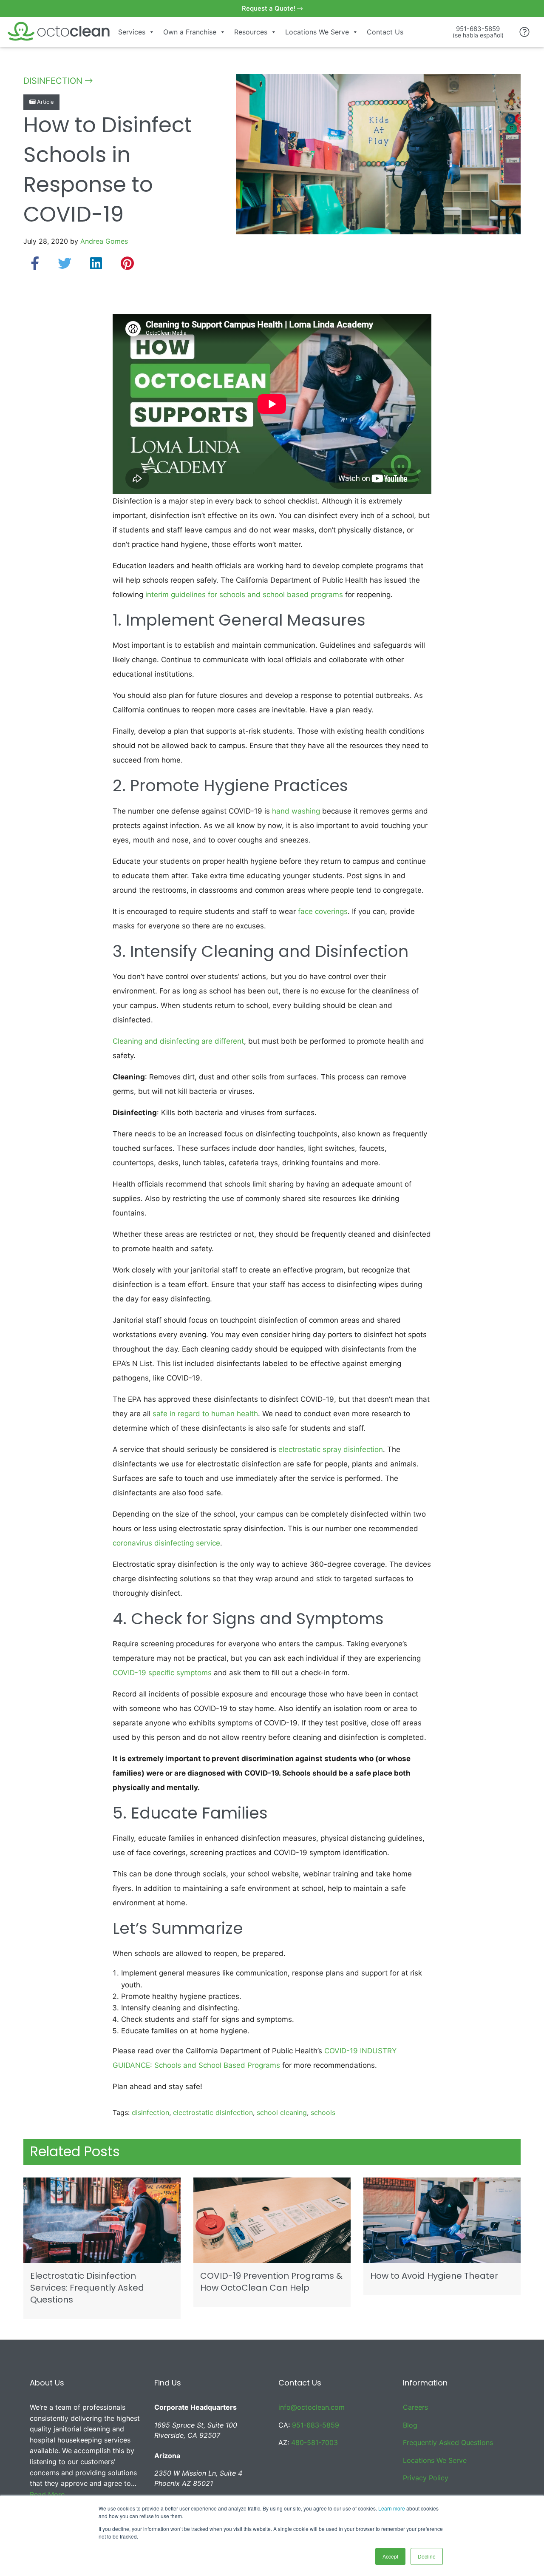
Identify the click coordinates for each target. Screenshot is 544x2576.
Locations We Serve (317, 32)
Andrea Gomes (104, 241)
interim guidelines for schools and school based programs (244, 595)
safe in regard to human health (205, 1414)
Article (44, 102)
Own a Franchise (190, 32)
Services (132, 32)
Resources (251, 32)
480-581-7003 (314, 2442)
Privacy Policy (426, 2478)
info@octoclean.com (312, 2407)
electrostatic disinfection (213, 2112)
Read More (47, 2494)
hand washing (296, 811)
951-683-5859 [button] (478, 32)
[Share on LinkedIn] (96, 263)
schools (323, 2112)
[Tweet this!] (65, 263)
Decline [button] (427, 2556)
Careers (415, 2407)
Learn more (392, 2508)
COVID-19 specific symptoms (162, 1673)
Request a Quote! (269, 8)
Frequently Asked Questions (448, 2442)
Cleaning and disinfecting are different (178, 1041)
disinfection (150, 2112)
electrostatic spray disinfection (331, 1449)
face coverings (323, 911)
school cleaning (282, 2112)
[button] (525, 32)
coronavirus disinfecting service (166, 1543)
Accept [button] (390, 2556)
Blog (410, 2425)
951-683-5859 (316, 2425)
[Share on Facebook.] (35, 263)
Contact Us (385, 32)
